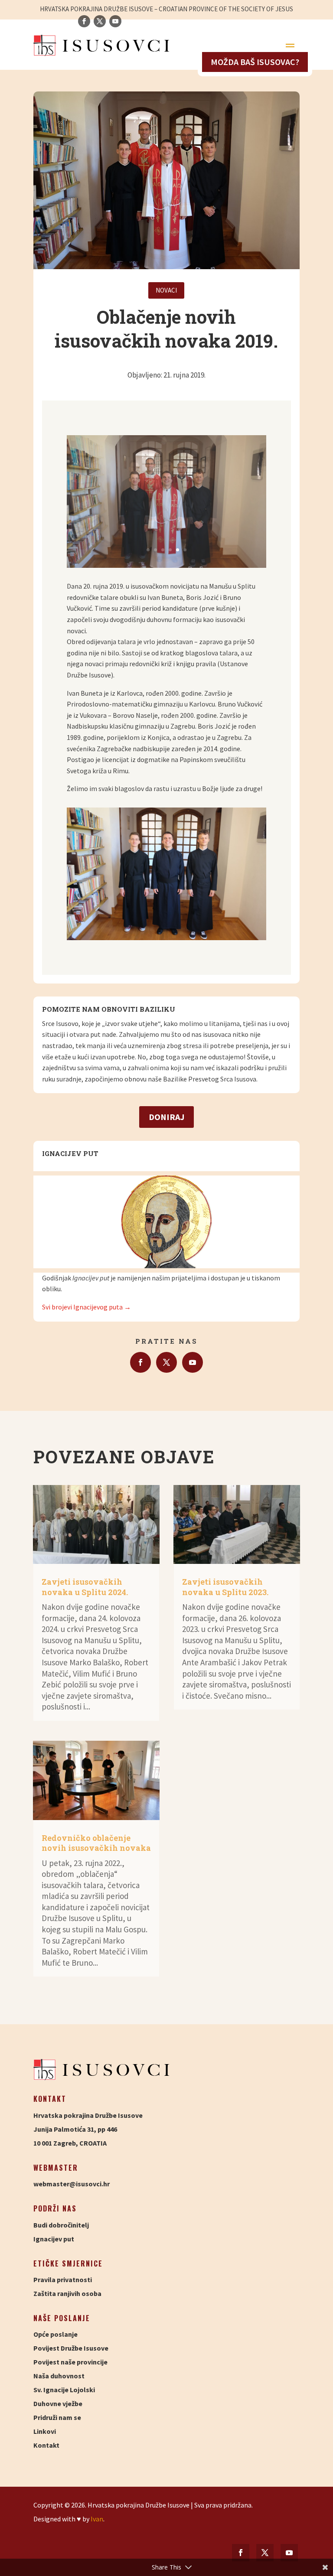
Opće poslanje (55, 2334)
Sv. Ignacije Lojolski (64, 2390)
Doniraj (166, 1117)
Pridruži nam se (57, 2417)
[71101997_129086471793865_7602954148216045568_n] (166, 565)
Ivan (97, 2519)
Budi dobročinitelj (61, 2225)
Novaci (166, 290)
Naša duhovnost (59, 2376)
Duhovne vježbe (58, 2403)
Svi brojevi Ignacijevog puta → (87, 1307)
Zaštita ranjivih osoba (67, 2293)
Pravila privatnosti (63, 2280)
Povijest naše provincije (70, 2362)
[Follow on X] (166, 1362)
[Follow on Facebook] (140, 1362)
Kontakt (46, 2445)
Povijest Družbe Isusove (71, 2348)
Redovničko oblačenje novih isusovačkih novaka (96, 1843)
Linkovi (45, 2431)
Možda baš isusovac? (255, 62)
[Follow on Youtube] (193, 1362)
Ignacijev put (54, 2239)
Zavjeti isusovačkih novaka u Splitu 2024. (85, 1587)
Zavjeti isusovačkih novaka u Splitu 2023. (225, 1587)
